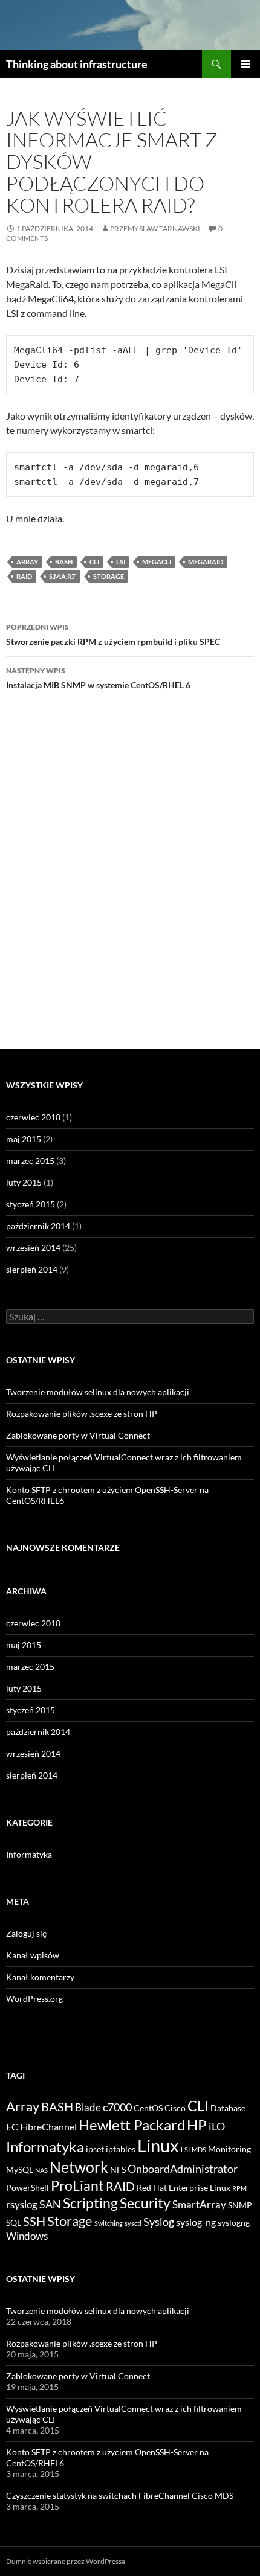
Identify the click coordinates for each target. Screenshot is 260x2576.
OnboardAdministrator (183, 2169)
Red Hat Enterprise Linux (184, 2188)
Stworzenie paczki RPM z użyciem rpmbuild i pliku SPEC (113, 634)
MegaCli (157, 562)
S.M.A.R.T (63, 576)
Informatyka (29, 1854)
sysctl (133, 2223)
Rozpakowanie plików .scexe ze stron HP (82, 1414)
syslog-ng (196, 2222)
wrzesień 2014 (33, 1248)
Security (145, 2203)
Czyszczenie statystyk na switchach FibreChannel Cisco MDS (120, 2495)
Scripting (90, 2203)
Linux (158, 2145)
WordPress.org (34, 1999)
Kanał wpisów (33, 1955)
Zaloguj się (26, 1933)
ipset (95, 2149)
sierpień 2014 (32, 1269)
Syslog (159, 2222)
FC (12, 2127)
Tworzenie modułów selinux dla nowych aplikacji (98, 1392)
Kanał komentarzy (40, 1977)
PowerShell (28, 2188)
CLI (94, 562)
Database (228, 2108)
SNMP (240, 2205)
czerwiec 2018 (33, 1117)
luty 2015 (24, 1182)
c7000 (117, 2107)
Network (79, 2167)
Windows (27, 2236)
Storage (109, 576)
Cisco (175, 2108)
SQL (14, 2223)
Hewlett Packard (132, 2125)
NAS (41, 2170)
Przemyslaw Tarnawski (155, 229)
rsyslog (22, 2204)
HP (197, 2125)
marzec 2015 (30, 1161)
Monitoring (229, 2149)
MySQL (20, 2170)
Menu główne (245, 64)
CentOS (148, 2108)
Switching (109, 2223)
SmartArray (199, 2204)
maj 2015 (24, 1139)
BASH (64, 562)
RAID (24, 576)
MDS (199, 2149)
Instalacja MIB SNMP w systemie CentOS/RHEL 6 (98, 678)
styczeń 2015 (31, 1204)
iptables (121, 2149)
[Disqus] (130, 880)
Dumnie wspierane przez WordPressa (66, 2561)
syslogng (234, 2223)
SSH (34, 2221)
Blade (88, 2107)
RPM (239, 2188)
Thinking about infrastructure (77, 64)
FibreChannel (48, 2127)
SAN (50, 2204)
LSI (121, 562)
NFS (118, 2170)
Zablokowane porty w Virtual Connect (78, 1435)
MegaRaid (206, 562)
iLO (217, 2126)
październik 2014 (38, 1226)
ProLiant (77, 2186)
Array (27, 562)
